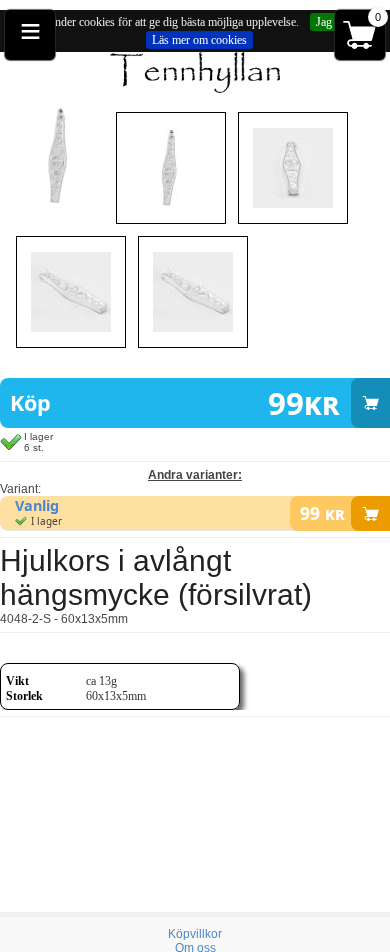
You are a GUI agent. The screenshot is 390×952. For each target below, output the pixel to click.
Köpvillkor (195, 934)
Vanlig (37, 505)
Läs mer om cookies (199, 40)
